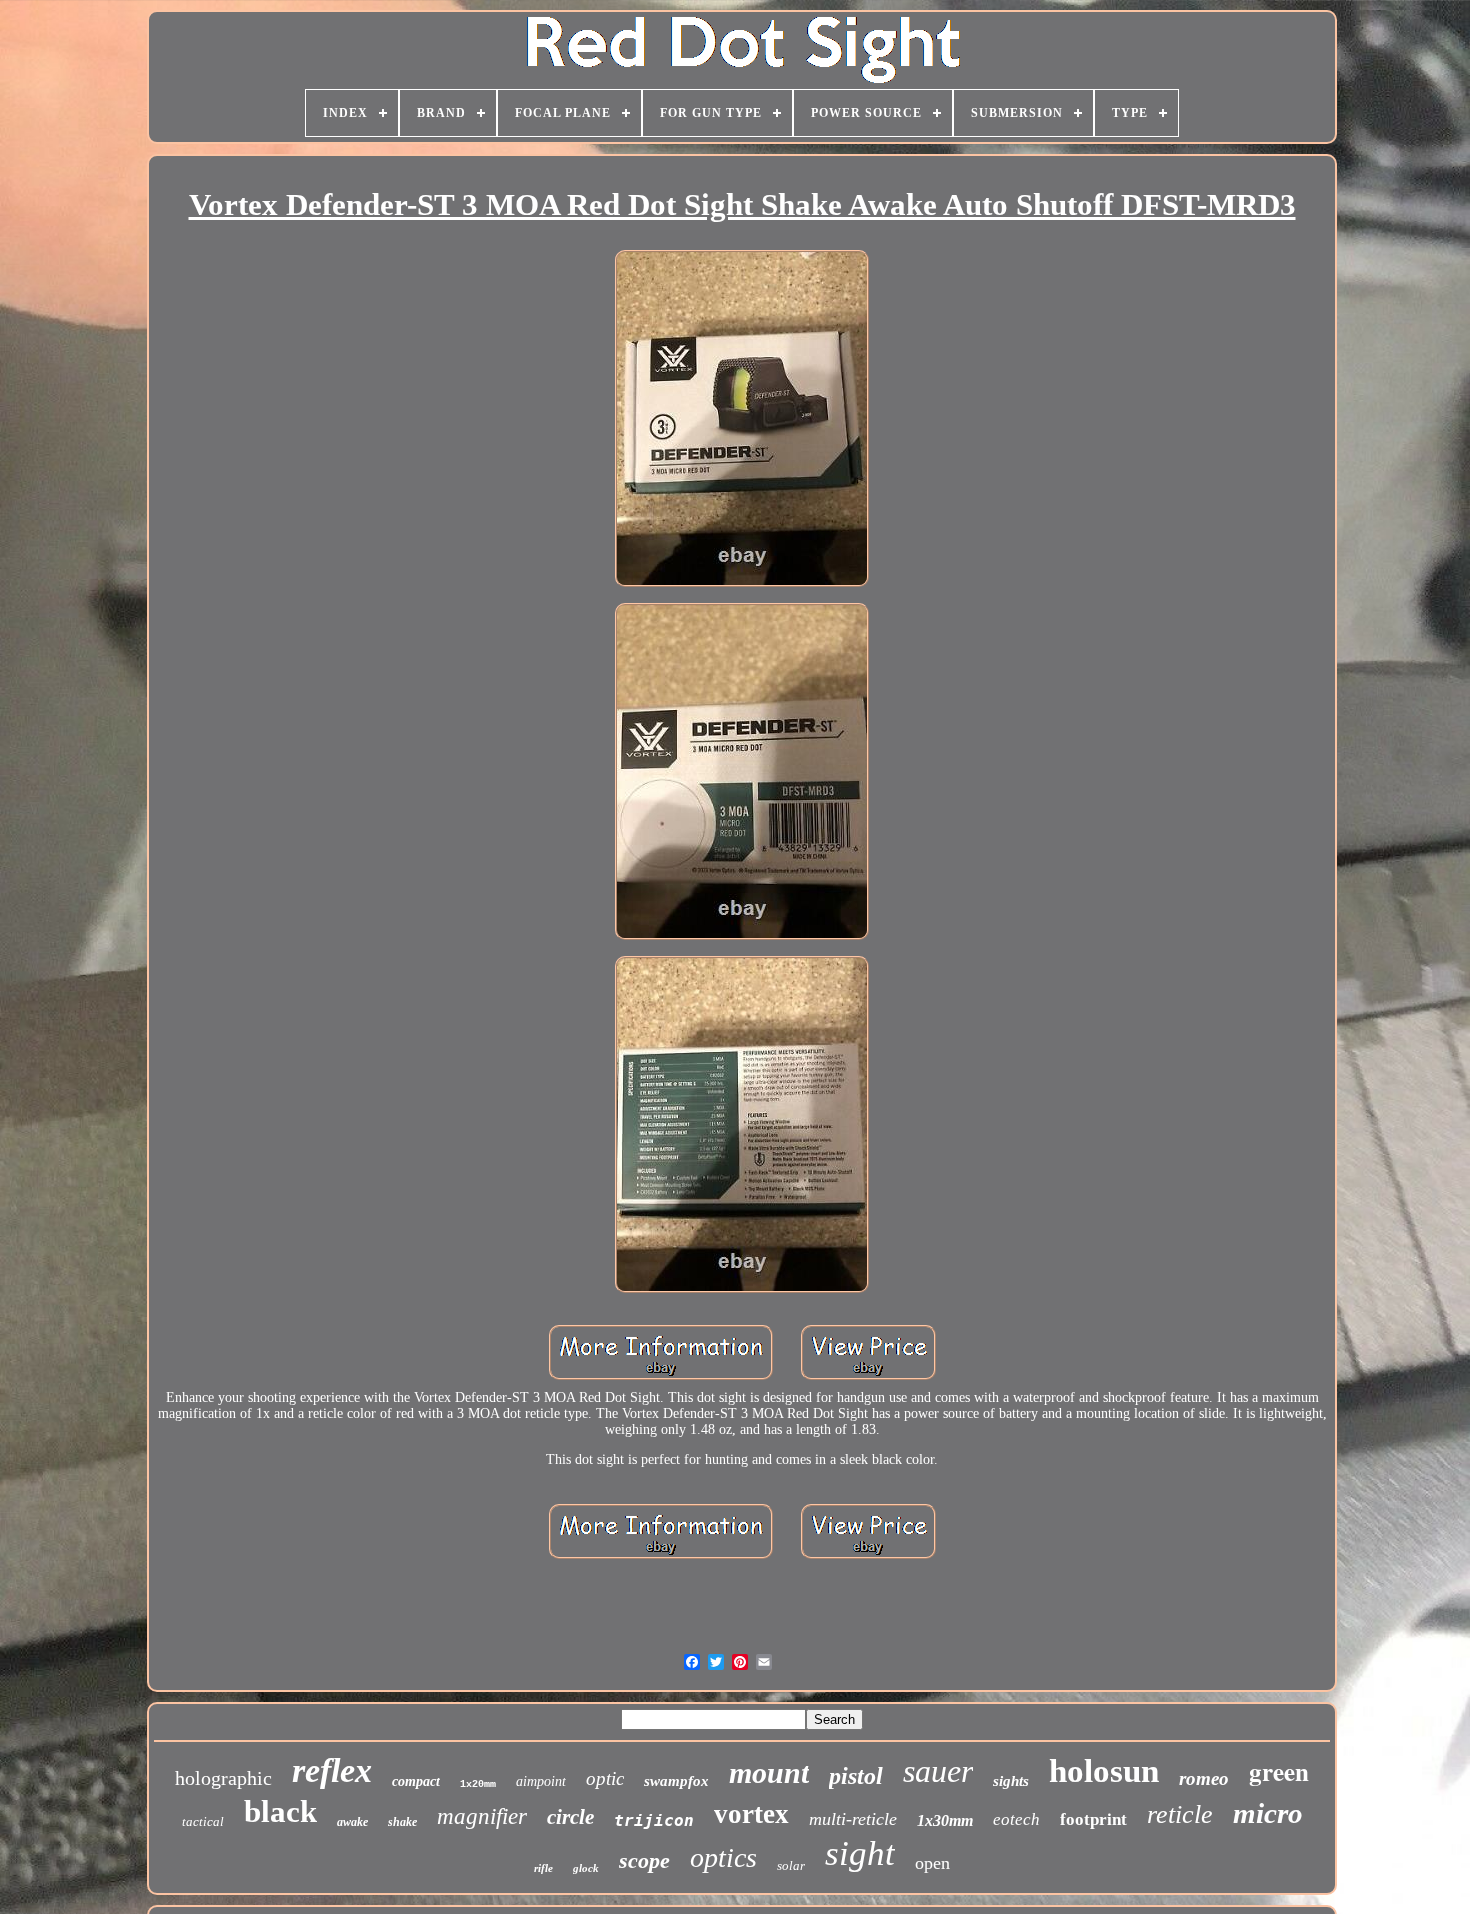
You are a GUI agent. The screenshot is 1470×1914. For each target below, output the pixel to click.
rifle (543, 1868)
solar (791, 1865)
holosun (1104, 1771)
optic (605, 1778)
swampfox (676, 1781)
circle (570, 1817)
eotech (1016, 1819)
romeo (1204, 1778)
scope (644, 1860)
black (280, 1811)
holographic (223, 1778)
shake (402, 1822)
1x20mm (478, 1784)
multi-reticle (853, 1819)
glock (586, 1868)
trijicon (654, 1820)
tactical (203, 1821)
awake (352, 1822)
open (932, 1863)
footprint (1093, 1819)
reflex (332, 1770)
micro (1268, 1813)
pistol (856, 1776)
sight (860, 1853)
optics (723, 1857)
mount (769, 1772)
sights (1011, 1781)
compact (416, 1781)
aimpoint (541, 1781)
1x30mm (945, 1820)
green (1279, 1771)
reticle (1180, 1814)
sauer (938, 1771)
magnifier (482, 1816)
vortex (751, 1814)
